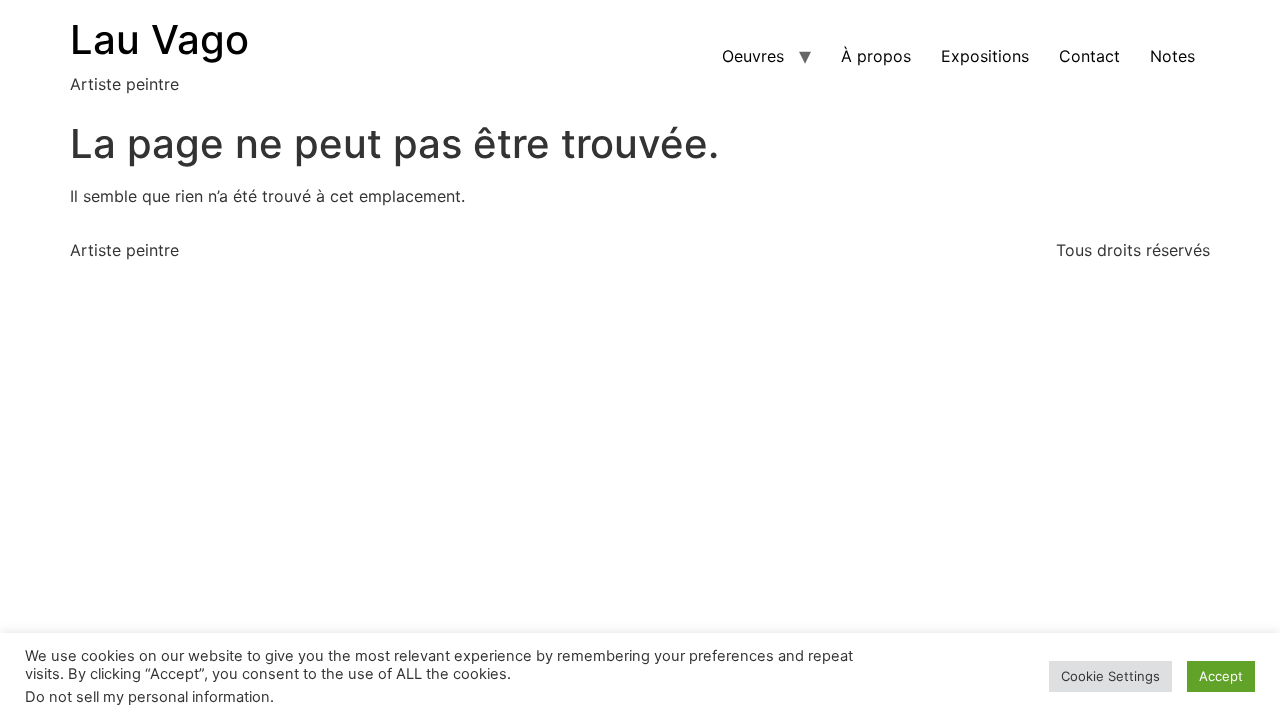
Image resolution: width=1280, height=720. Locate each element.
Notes (1172, 56)
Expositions (985, 56)
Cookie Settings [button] (1110, 676)
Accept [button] (1221, 676)
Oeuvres (753, 56)
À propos (876, 56)
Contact (1089, 56)
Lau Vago (159, 39)
